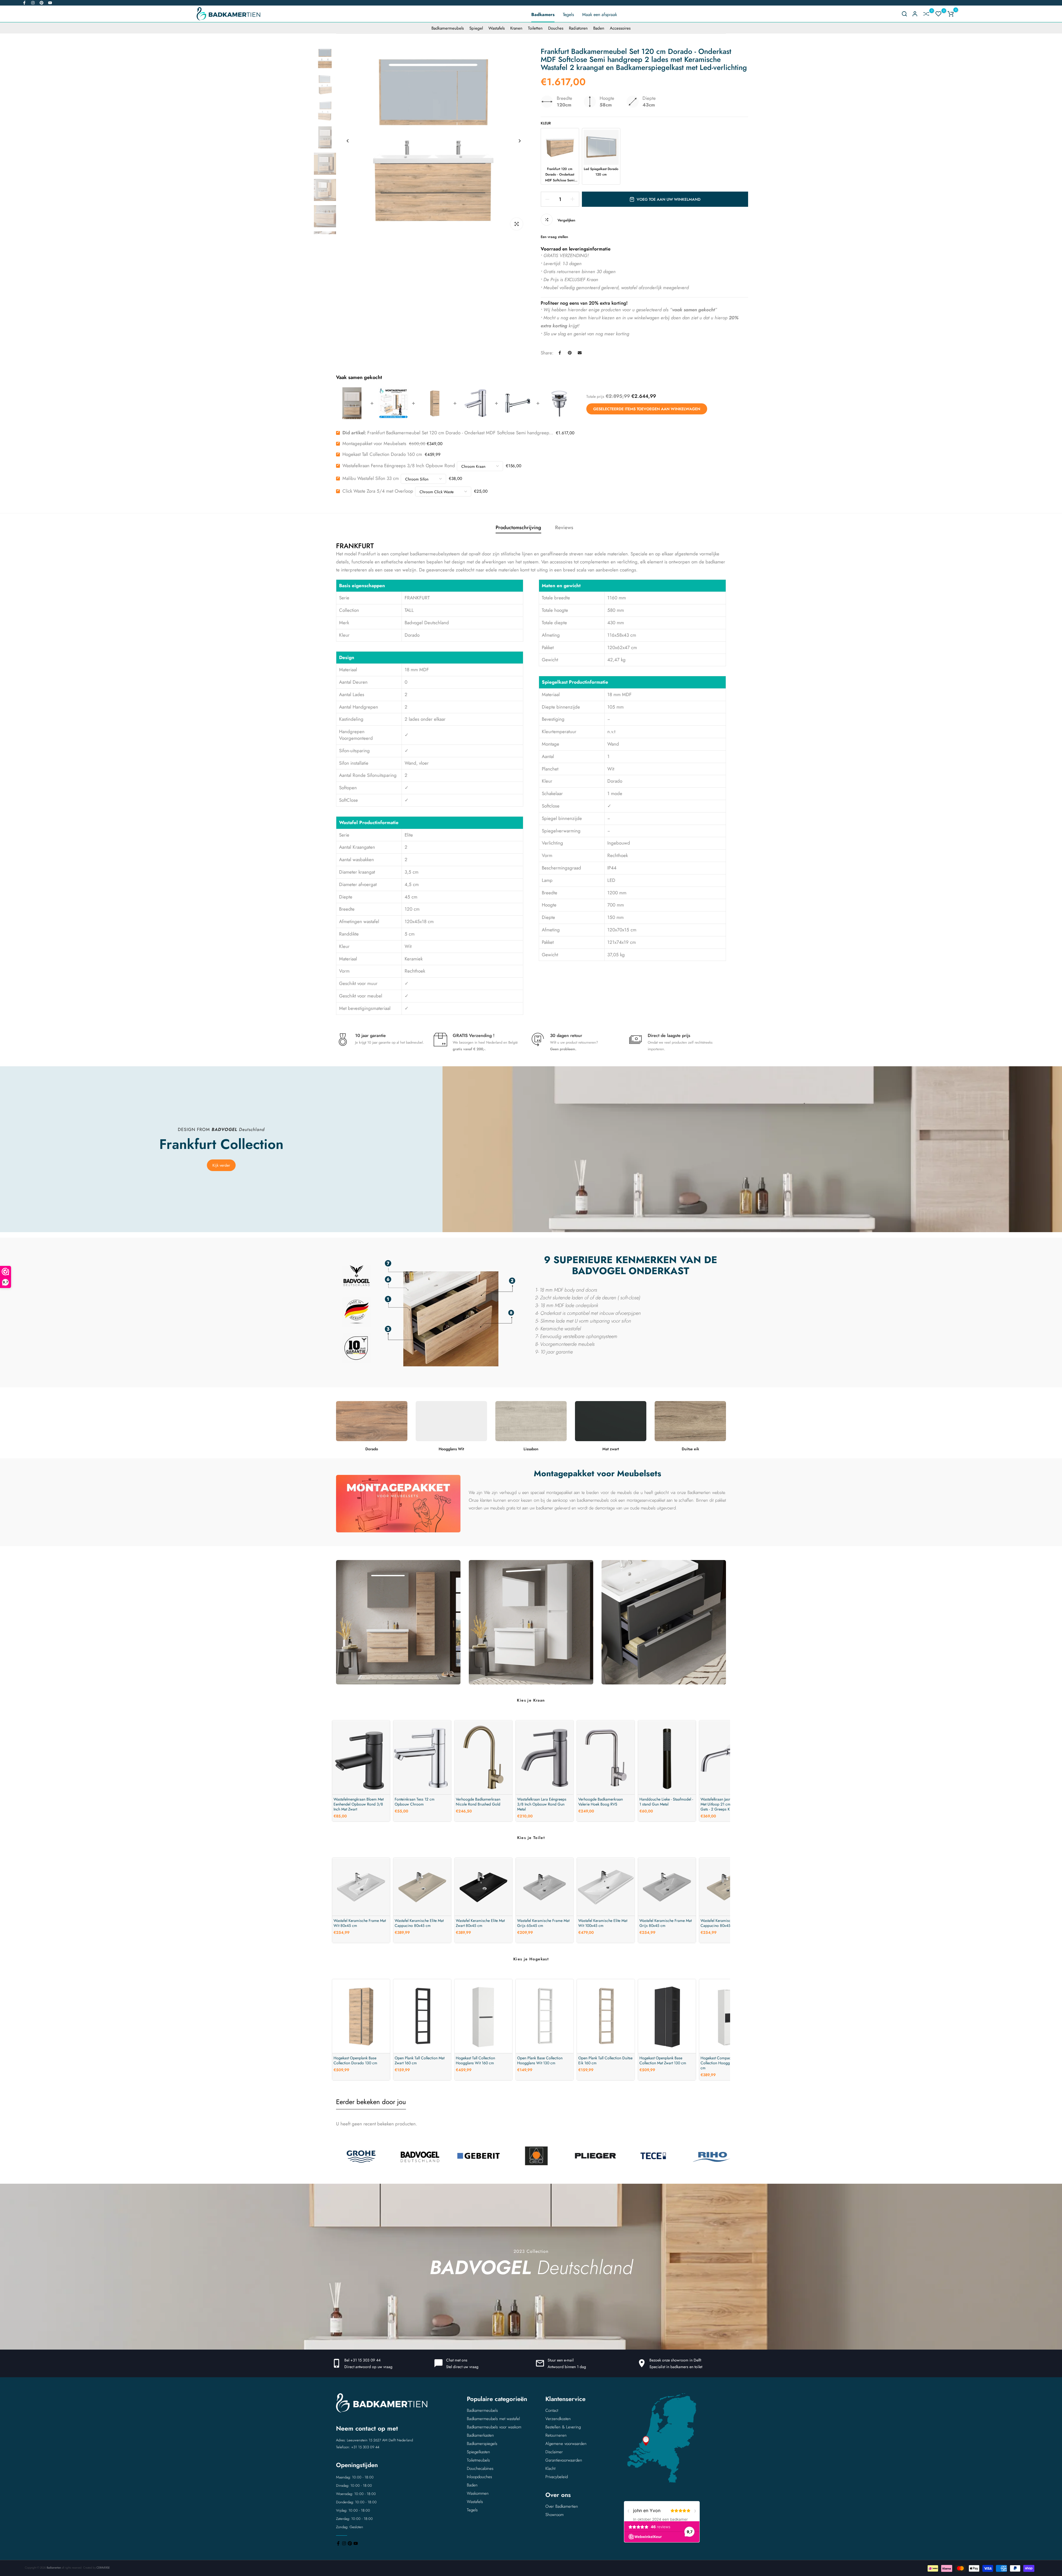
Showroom (555, 2515)
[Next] (519, 141)
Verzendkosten (558, 2419)
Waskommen (478, 2493)
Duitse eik (690, 1449)
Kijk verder (221, 1165)
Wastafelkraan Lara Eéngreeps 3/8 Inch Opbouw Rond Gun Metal (542, 1804)
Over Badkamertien (562, 2506)
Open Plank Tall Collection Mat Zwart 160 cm (420, 2060)
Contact (552, 2410)
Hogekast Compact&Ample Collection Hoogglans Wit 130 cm (725, 2063)
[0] (926, 14)
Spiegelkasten (478, 2452)
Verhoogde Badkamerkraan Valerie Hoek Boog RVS (601, 1802)
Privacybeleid (557, 2477)
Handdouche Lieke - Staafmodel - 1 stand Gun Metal (666, 1802)
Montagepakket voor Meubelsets (374, 443)
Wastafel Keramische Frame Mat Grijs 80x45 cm (666, 1923)
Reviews (564, 527)
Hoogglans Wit (451, 1449)
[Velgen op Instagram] (33, 3)
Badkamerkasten (480, 2435)
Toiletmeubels (478, 2460)
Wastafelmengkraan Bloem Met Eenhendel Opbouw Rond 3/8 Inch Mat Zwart (359, 1804)
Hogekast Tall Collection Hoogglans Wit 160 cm (475, 2060)
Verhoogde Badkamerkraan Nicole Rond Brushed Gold (478, 1802)
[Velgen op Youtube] (50, 3)
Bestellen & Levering (563, 2427)
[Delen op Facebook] (560, 353)
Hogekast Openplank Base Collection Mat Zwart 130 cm (663, 2060)
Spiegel (476, 28)
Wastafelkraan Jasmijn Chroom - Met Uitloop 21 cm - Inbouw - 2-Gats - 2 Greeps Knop (727, 1804)
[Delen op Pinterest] (570, 353)
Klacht (550, 2468)
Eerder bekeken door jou (371, 2102)
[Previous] (348, 141)
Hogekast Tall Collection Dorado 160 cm (382, 454)
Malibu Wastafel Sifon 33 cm (371, 478)
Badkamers (543, 15)
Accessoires (620, 28)
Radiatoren (578, 28)
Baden (599, 28)
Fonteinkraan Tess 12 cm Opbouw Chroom (415, 1802)
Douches (556, 28)
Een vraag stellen (554, 237)
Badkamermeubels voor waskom (494, 2427)
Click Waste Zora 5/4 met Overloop (378, 491)
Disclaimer (554, 2452)
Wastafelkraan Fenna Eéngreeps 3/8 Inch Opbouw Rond (399, 466)
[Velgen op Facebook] (24, 3)
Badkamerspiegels (482, 2444)
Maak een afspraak (600, 15)
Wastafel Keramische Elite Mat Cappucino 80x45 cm (419, 1923)
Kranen (516, 28)
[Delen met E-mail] (580, 353)
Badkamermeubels (448, 28)
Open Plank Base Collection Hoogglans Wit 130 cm (540, 2060)
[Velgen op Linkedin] (41, 3)
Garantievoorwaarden (564, 2460)
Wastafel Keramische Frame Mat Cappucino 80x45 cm (727, 1923)
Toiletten (535, 28)
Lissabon (531, 1449)
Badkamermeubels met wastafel (493, 2419)
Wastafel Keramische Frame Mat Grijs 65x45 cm (543, 1923)
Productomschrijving (518, 527)
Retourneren (556, 2435)
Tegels (568, 15)
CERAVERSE (103, 2568)
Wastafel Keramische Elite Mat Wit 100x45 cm (603, 1923)
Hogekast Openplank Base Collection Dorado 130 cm (355, 2060)
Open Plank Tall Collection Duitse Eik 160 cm (605, 2060)
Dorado (372, 1449)
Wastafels (497, 28)
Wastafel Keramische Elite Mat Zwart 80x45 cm (480, 1923)
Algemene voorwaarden (566, 2444)
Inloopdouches (479, 2477)
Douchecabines (480, 2468)
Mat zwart (611, 1449)
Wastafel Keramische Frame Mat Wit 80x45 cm (360, 1923)
